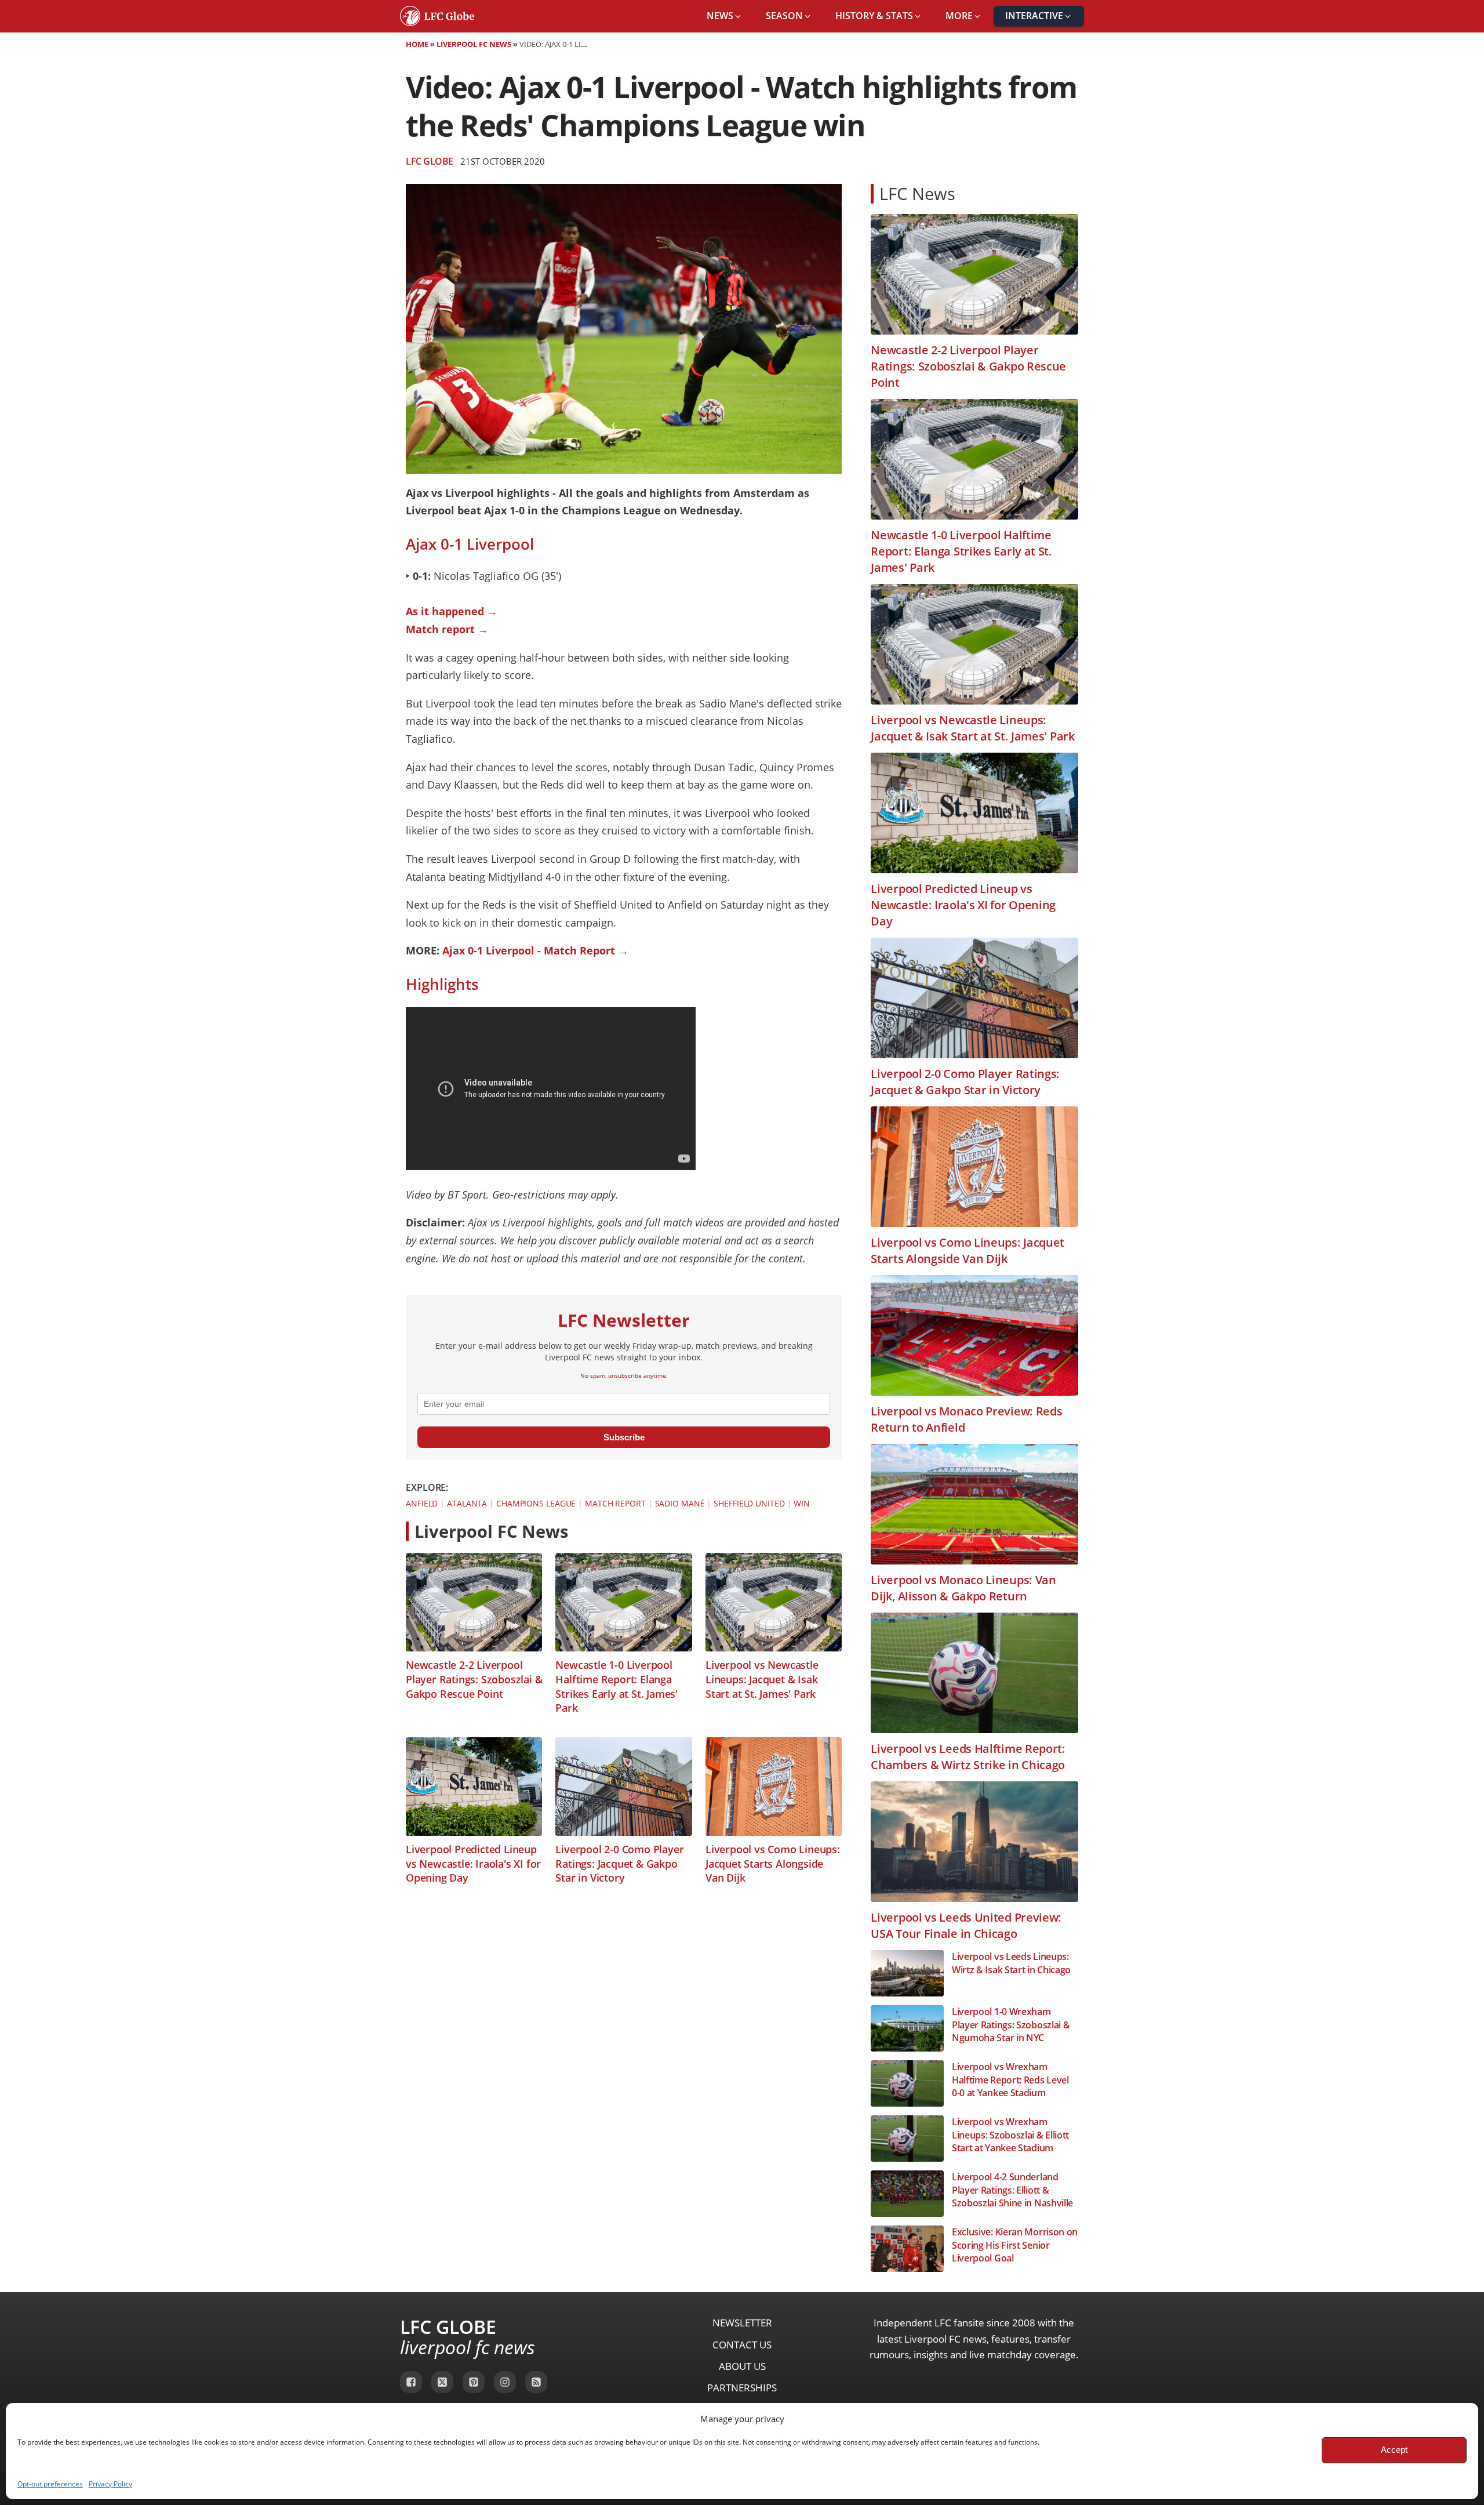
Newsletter (742, 2323)
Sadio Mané (680, 1503)
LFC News (917, 193)
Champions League (536, 1503)
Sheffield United (749, 1503)
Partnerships (742, 2388)
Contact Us (742, 2345)
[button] (725, 16)
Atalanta (467, 1503)
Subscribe (624, 1437)
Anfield (422, 1503)
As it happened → (452, 611)
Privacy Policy (110, 2484)
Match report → (447, 629)
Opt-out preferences (50, 2484)
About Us (742, 2366)
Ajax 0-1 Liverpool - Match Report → (535, 950)
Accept (1394, 2450)
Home (417, 44)
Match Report (615, 1503)
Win (802, 1503)
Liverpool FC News (474, 44)
